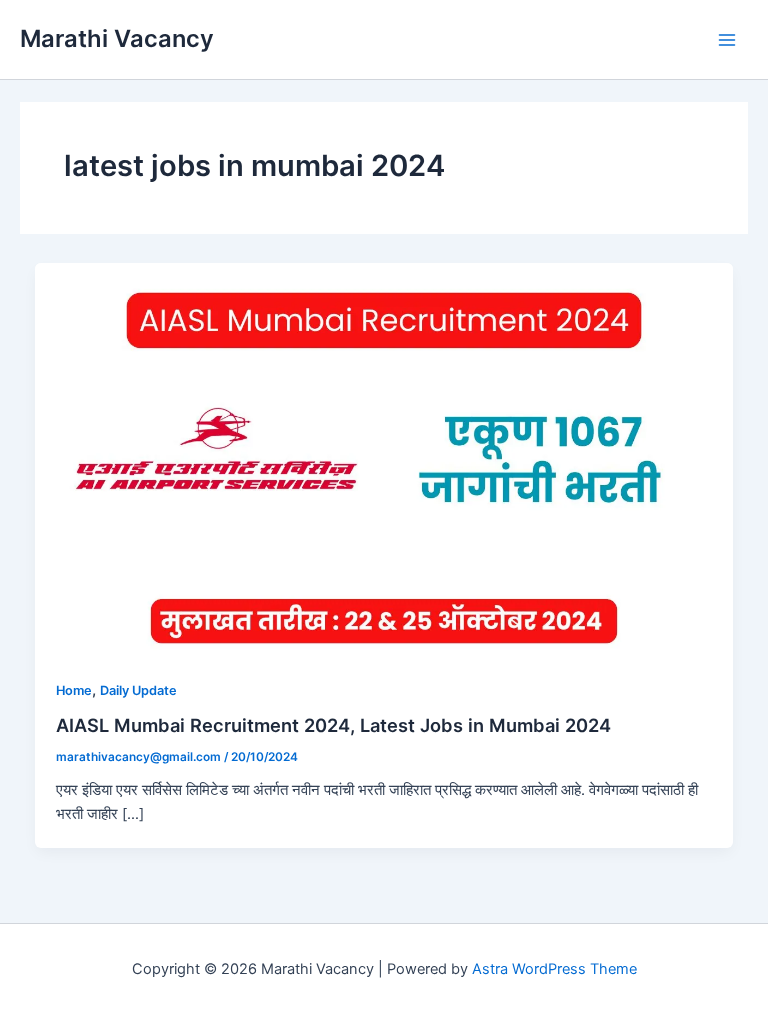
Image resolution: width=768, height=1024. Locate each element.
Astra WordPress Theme (554, 969)
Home (74, 690)
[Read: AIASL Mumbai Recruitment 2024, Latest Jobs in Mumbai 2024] (384, 459)
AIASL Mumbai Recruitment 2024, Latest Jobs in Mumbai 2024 (333, 725)
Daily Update (138, 690)
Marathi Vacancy (117, 38)
